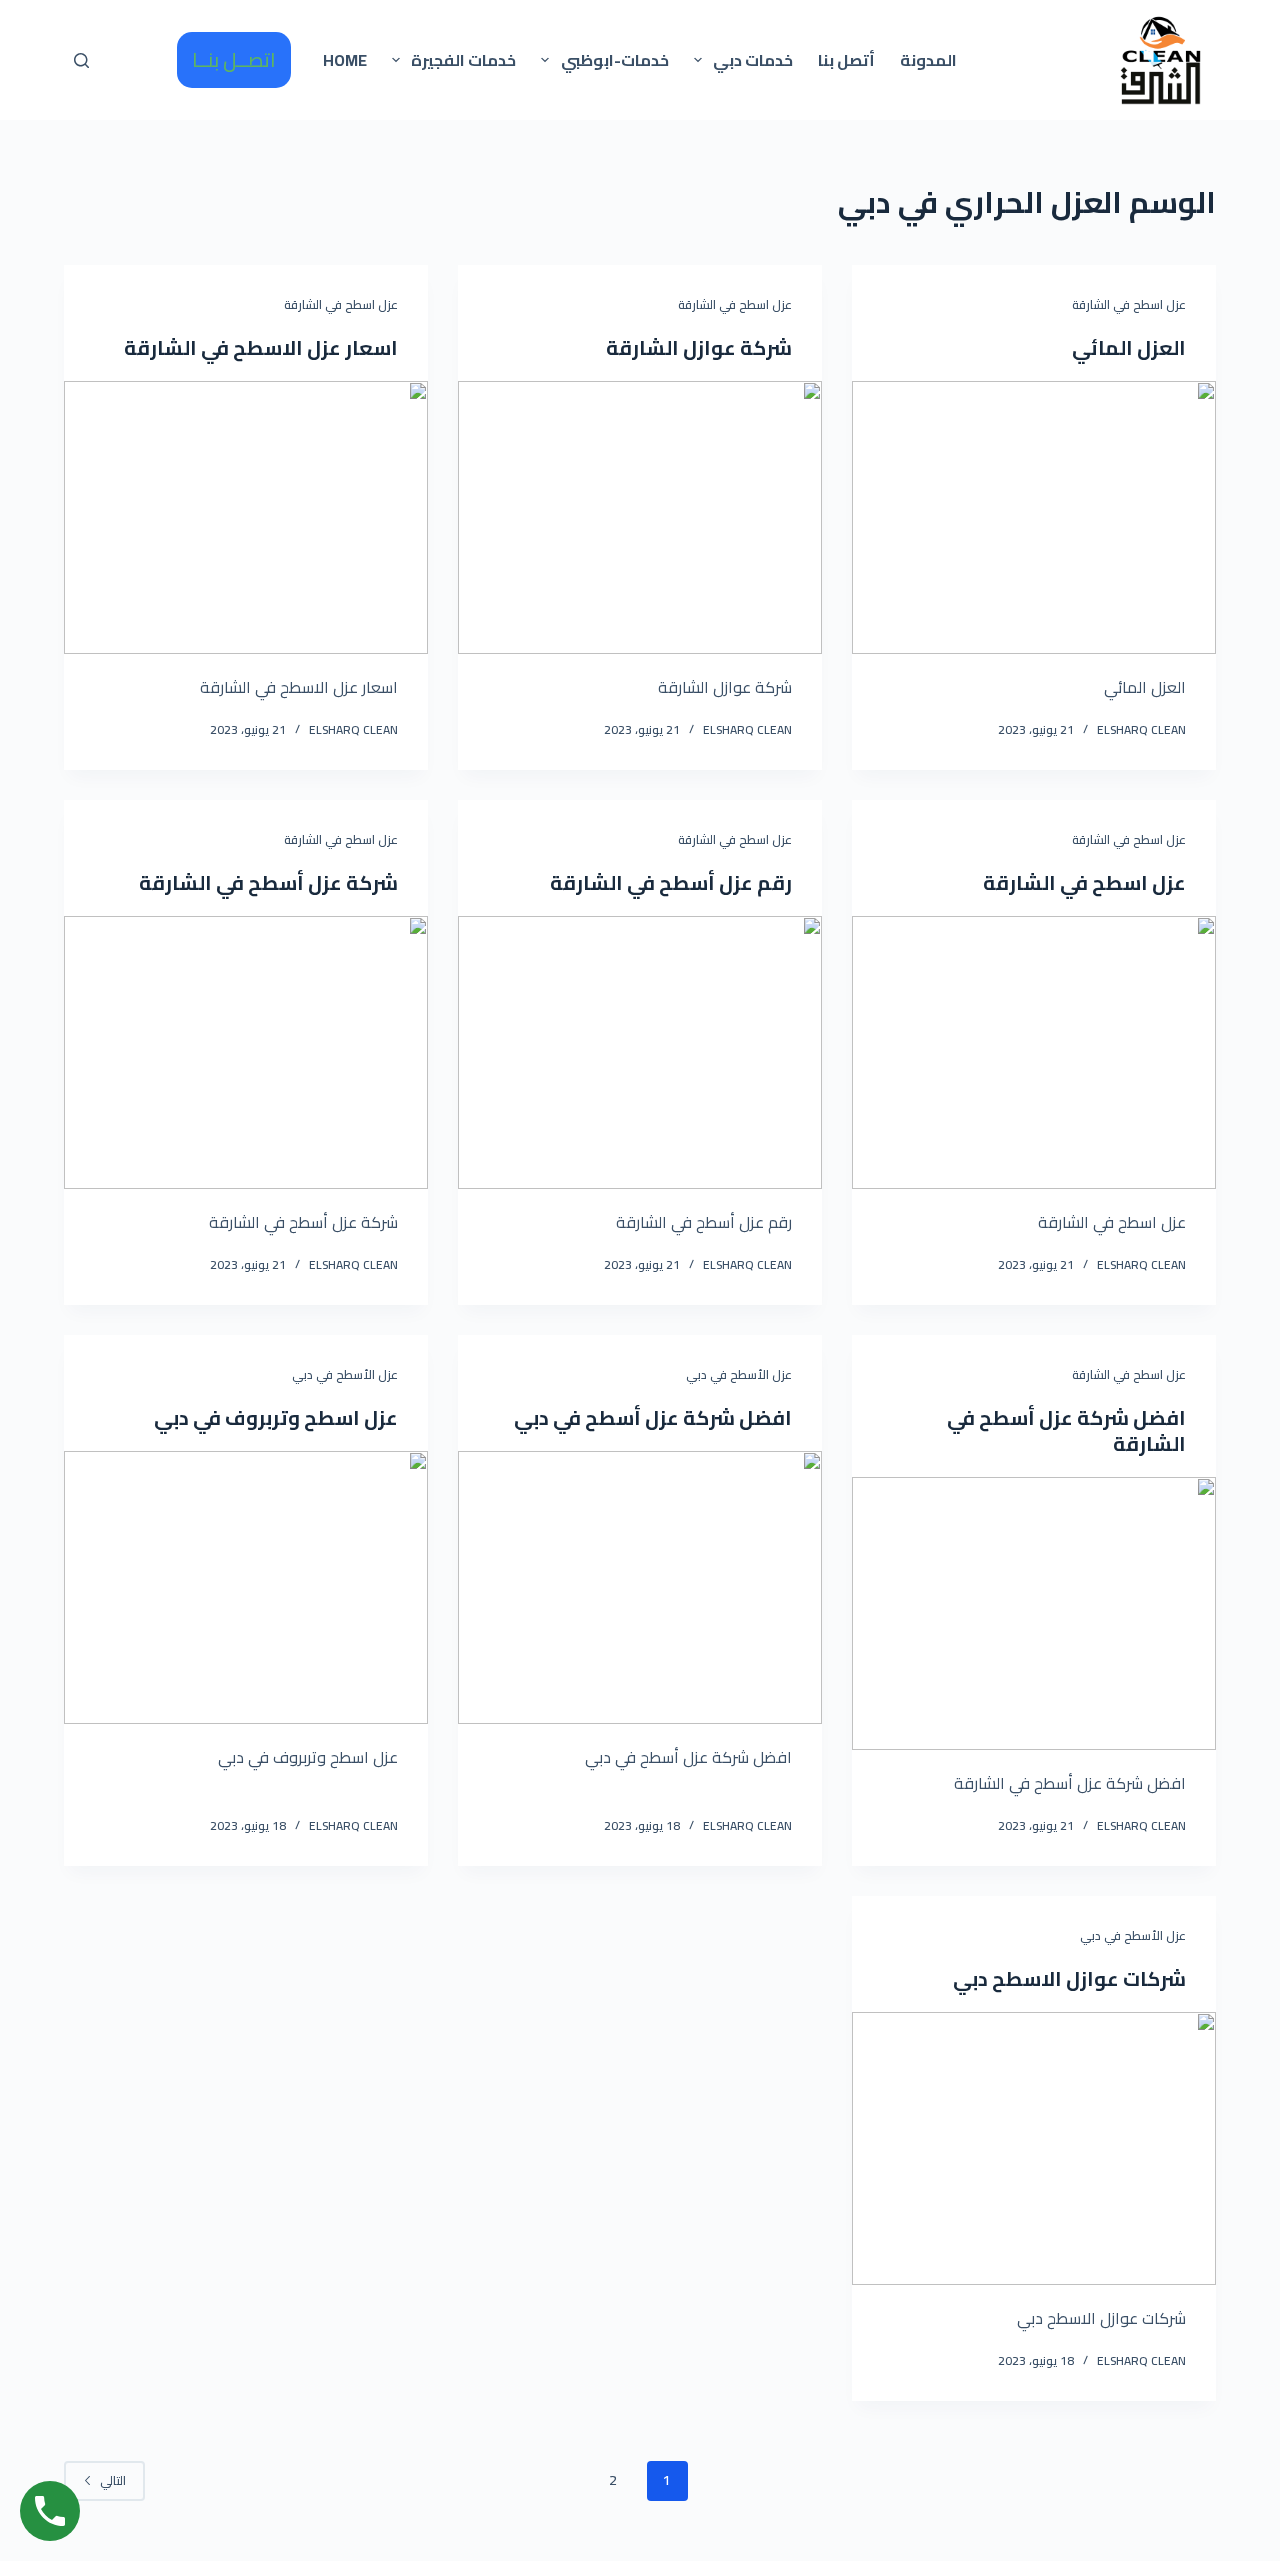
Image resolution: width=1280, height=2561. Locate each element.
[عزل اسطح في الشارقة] (1034, 1052)
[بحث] (81, 60)
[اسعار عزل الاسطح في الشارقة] (246, 517)
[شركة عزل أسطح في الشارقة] (246, 1052)
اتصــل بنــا (234, 59)
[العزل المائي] (1034, 517)
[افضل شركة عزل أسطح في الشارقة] (1034, 1613)
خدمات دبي (753, 60)
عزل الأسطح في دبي (739, 1374)
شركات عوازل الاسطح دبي (1069, 1978)
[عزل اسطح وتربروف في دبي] (246, 1587)
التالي (113, 2480)
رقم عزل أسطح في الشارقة (671, 882)
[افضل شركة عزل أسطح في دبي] (640, 1587)
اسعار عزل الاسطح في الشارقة (261, 347)
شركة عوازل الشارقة (699, 347)
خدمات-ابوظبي (615, 60)
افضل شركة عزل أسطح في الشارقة (1066, 1430)
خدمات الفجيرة (463, 60)
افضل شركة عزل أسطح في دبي (653, 1417)
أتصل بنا (846, 60)
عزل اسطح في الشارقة (1129, 304)
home (345, 60)
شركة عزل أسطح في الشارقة (268, 882)
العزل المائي (1129, 347)
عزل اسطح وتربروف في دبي (276, 1417)
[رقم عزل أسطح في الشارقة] (640, 1052)
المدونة (928, 60)
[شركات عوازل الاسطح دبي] (1034, 2148)
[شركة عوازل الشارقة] (640, 517)
